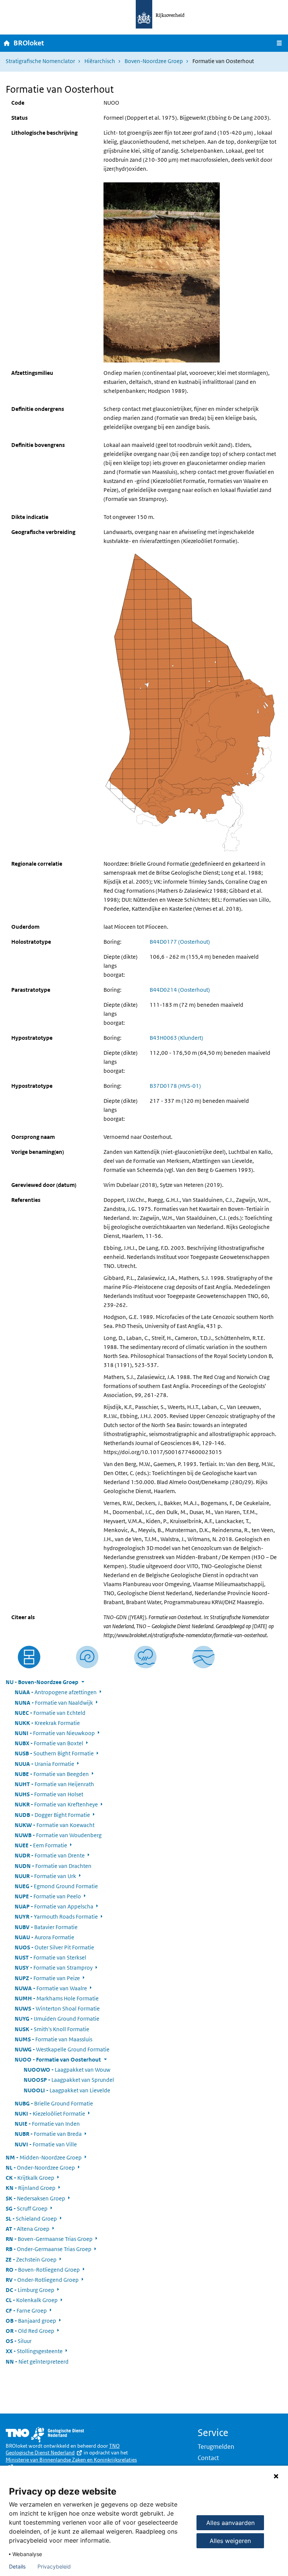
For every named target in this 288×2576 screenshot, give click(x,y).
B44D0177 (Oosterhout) (180, 942)
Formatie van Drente (50, 1855)
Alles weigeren (230, 2541)
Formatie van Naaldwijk (54, 1703)
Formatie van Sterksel (50, 1957)
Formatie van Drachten (53, 1866)
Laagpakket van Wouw (67, 2070)
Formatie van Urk (45, 1876)
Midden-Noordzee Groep (44, 2157)
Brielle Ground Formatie (54, 2103)
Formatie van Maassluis (53, 2039)
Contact (208, 2458)
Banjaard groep (31, 2321)
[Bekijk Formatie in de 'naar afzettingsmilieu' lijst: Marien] (145, 1657)
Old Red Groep (30, 2331)
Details (17, 2567)
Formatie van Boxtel (49, 1743)
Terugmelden (216, 2447)
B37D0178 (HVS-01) (175, 1086)
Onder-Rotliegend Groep (42, 2280)
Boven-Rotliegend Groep (43, 2270)
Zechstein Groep (31, 2259)
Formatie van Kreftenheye (56, 1804)
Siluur (19, 2341)
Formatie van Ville (46, 2144)
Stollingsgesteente (34, 2351)
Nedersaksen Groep (35, 2198)
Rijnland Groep (31, 2188)
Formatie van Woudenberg (58, 1835)
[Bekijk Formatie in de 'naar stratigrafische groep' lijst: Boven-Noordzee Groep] (203, 1657)
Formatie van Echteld (50, 1713)
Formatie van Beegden (52, 1774)
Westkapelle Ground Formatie (62, 2049)
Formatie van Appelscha (54, 1906)
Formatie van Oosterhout (58, 2059)
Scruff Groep (27, 2208)
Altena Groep (28, 2229)
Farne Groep (26, 2311)
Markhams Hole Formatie (57, 1998)
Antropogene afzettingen (56, 1692)
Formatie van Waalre (51, 1988)
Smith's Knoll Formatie (52, 2029)
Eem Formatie (41, 1845)
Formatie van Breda (48, 2134)
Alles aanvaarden (230, 2523)
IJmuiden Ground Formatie (57, 2019)
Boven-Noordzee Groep (154, 61)
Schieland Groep (31, 2219)
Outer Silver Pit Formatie (54, 1947)
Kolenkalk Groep (32, 2300)
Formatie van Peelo (48, 1896)
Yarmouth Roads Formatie (56, 1917)
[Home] (7, 43)
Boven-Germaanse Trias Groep (49, 2239)
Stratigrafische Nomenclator (40, 61)
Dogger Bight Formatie (52, 1815)
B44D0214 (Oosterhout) (180, 990)
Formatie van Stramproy (54, 1968)
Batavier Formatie (46, 1927)
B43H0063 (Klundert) (176, 1038)
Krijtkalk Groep (30, 2178)
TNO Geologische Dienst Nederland (63, 2449)
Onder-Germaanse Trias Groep (49, 2249)
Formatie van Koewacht (55, 1825)
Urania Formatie (44, 1764)
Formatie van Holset (49, 1794)
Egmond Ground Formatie (56, 1886)
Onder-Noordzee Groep (40, 2168)
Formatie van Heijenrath (54, 1784)
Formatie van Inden (47, 2124)
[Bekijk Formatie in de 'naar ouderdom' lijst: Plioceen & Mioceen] (87, 1657)
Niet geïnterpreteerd (37, 2362)
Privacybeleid (54, 2567)
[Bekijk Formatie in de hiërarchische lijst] (29, 1657)
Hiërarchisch (100, 61)
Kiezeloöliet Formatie (50, 2114)
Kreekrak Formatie (47, 1723)
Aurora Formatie (44, 1937)
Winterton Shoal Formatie (57, 2008)
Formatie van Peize (47, 1978)
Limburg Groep (30, 2290)
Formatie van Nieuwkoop (55, 1733)
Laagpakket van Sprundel (69, 2080)
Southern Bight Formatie (54, 1753)
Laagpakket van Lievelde (67, 2090)
